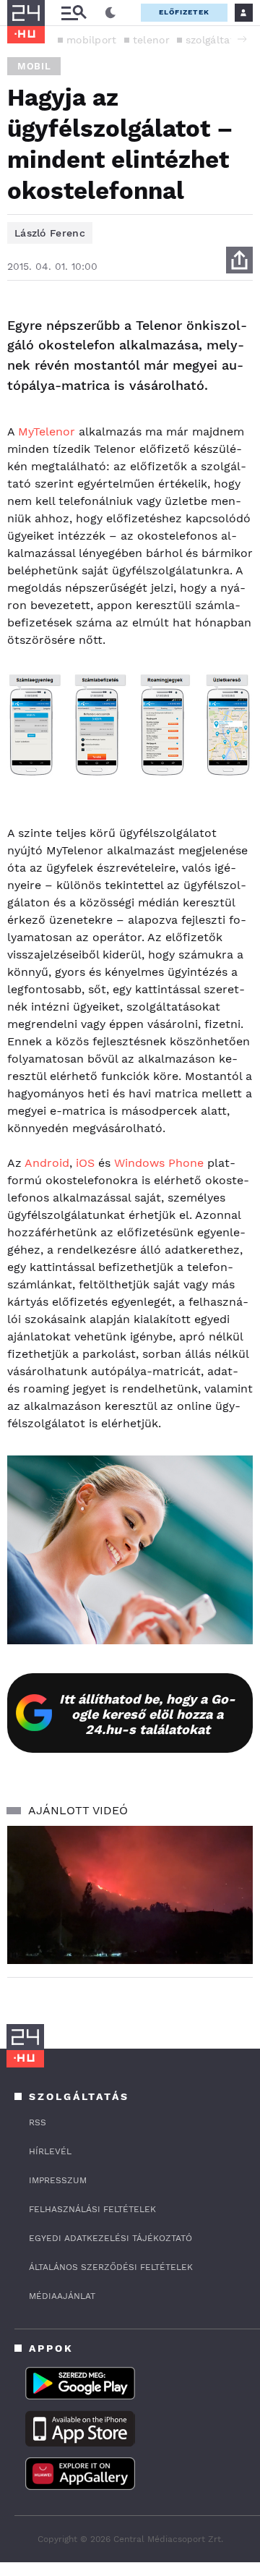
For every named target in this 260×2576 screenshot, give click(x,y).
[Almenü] (74, 13)
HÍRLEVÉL (50, 2151)
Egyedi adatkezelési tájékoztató (110, 2238)
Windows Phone (159, 1163)
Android (47, 1163)
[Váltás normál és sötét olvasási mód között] (110, 13)
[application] (130, 1895)
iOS (85, 1163)
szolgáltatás (216, 40)
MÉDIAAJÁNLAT (62, 2296)
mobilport (92, 40)
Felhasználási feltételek (92, 2209)
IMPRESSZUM (58, 2180)
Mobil (34, 66)
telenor (151, 40)
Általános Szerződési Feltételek (111, 2267)
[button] (242, 39)
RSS (38, 2122)
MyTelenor (47, 432)
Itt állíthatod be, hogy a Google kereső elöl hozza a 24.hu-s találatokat (147, 1714)
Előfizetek (184, 12)
